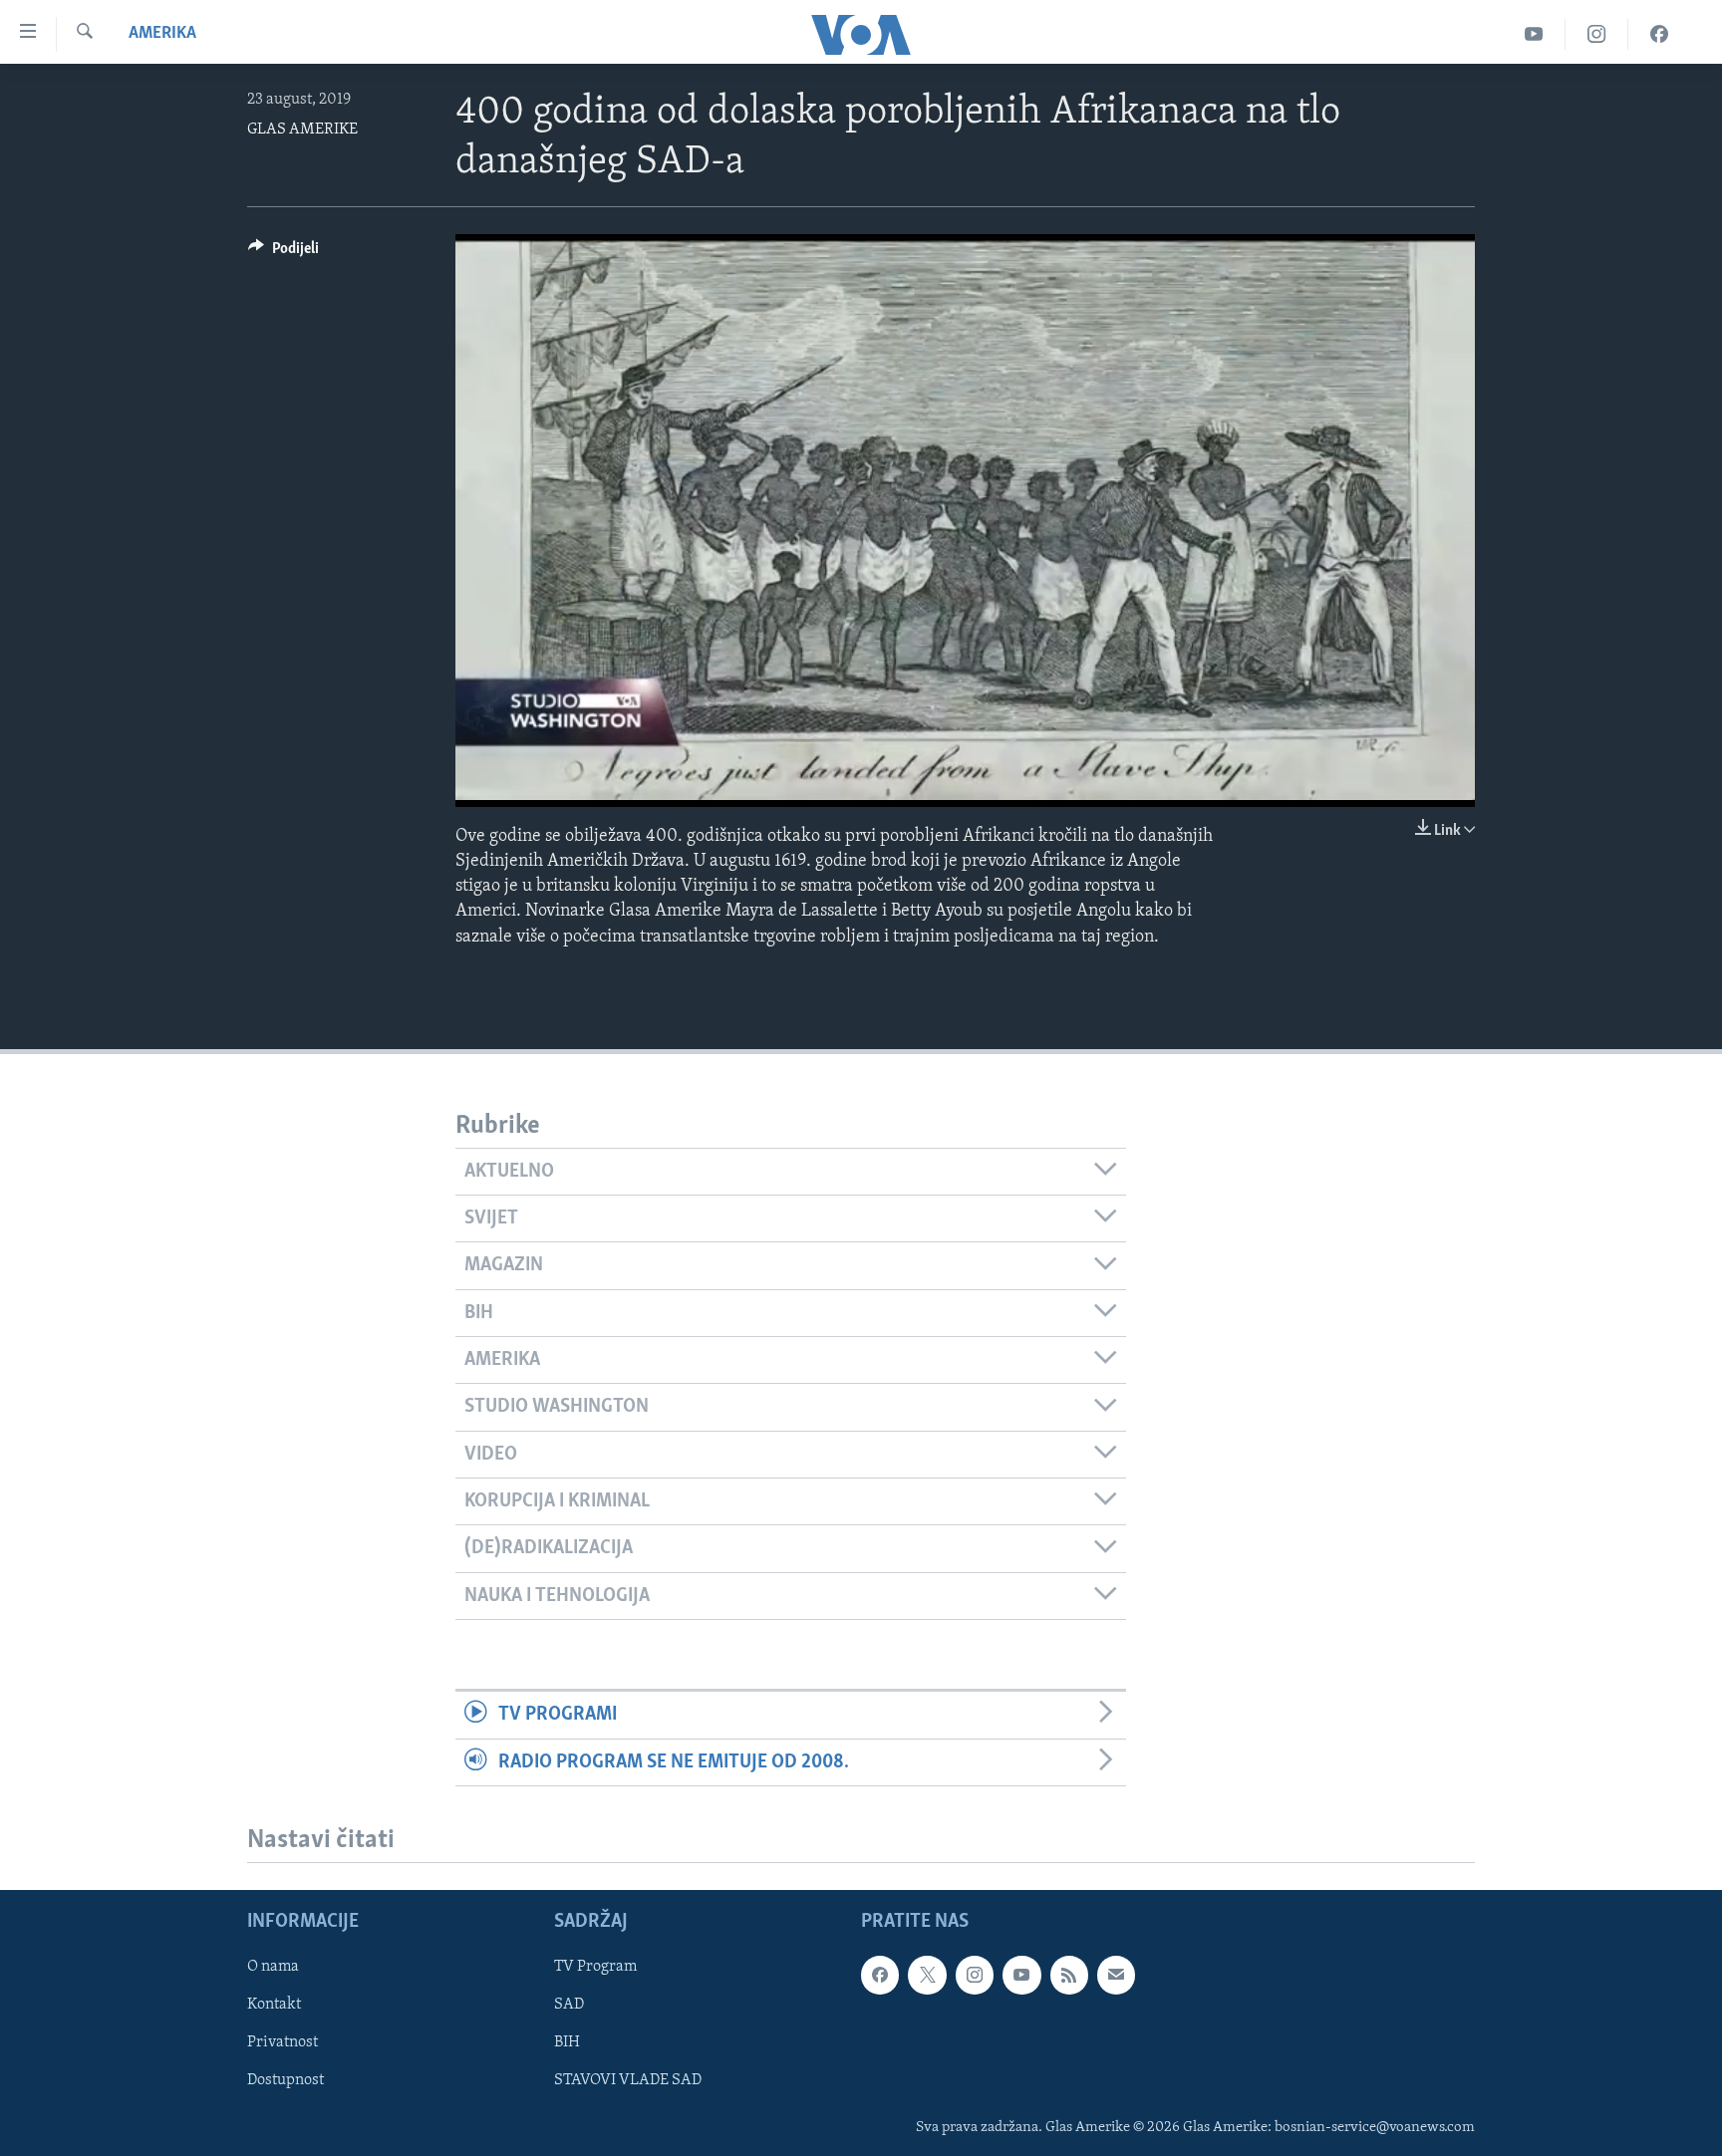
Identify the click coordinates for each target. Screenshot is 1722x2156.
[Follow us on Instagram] (975, 1975)
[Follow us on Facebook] (880, 1975)
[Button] (284, 253)
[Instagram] (1597, 34)
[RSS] (1069, 1975)
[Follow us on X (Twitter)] (927, 1975)
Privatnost (283, 2042)
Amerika (162, 34)
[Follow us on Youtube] (1021, 1975)
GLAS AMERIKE (302, 130)
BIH (567, 2042)
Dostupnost (286, 2080)
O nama (273, 1967)
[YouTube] (1534, 34)
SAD (569, 2005)
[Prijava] (1116, 1975)
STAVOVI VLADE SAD (628, 2080)
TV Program (595, 1967)
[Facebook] (1659, 34)
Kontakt (274, 2005)
